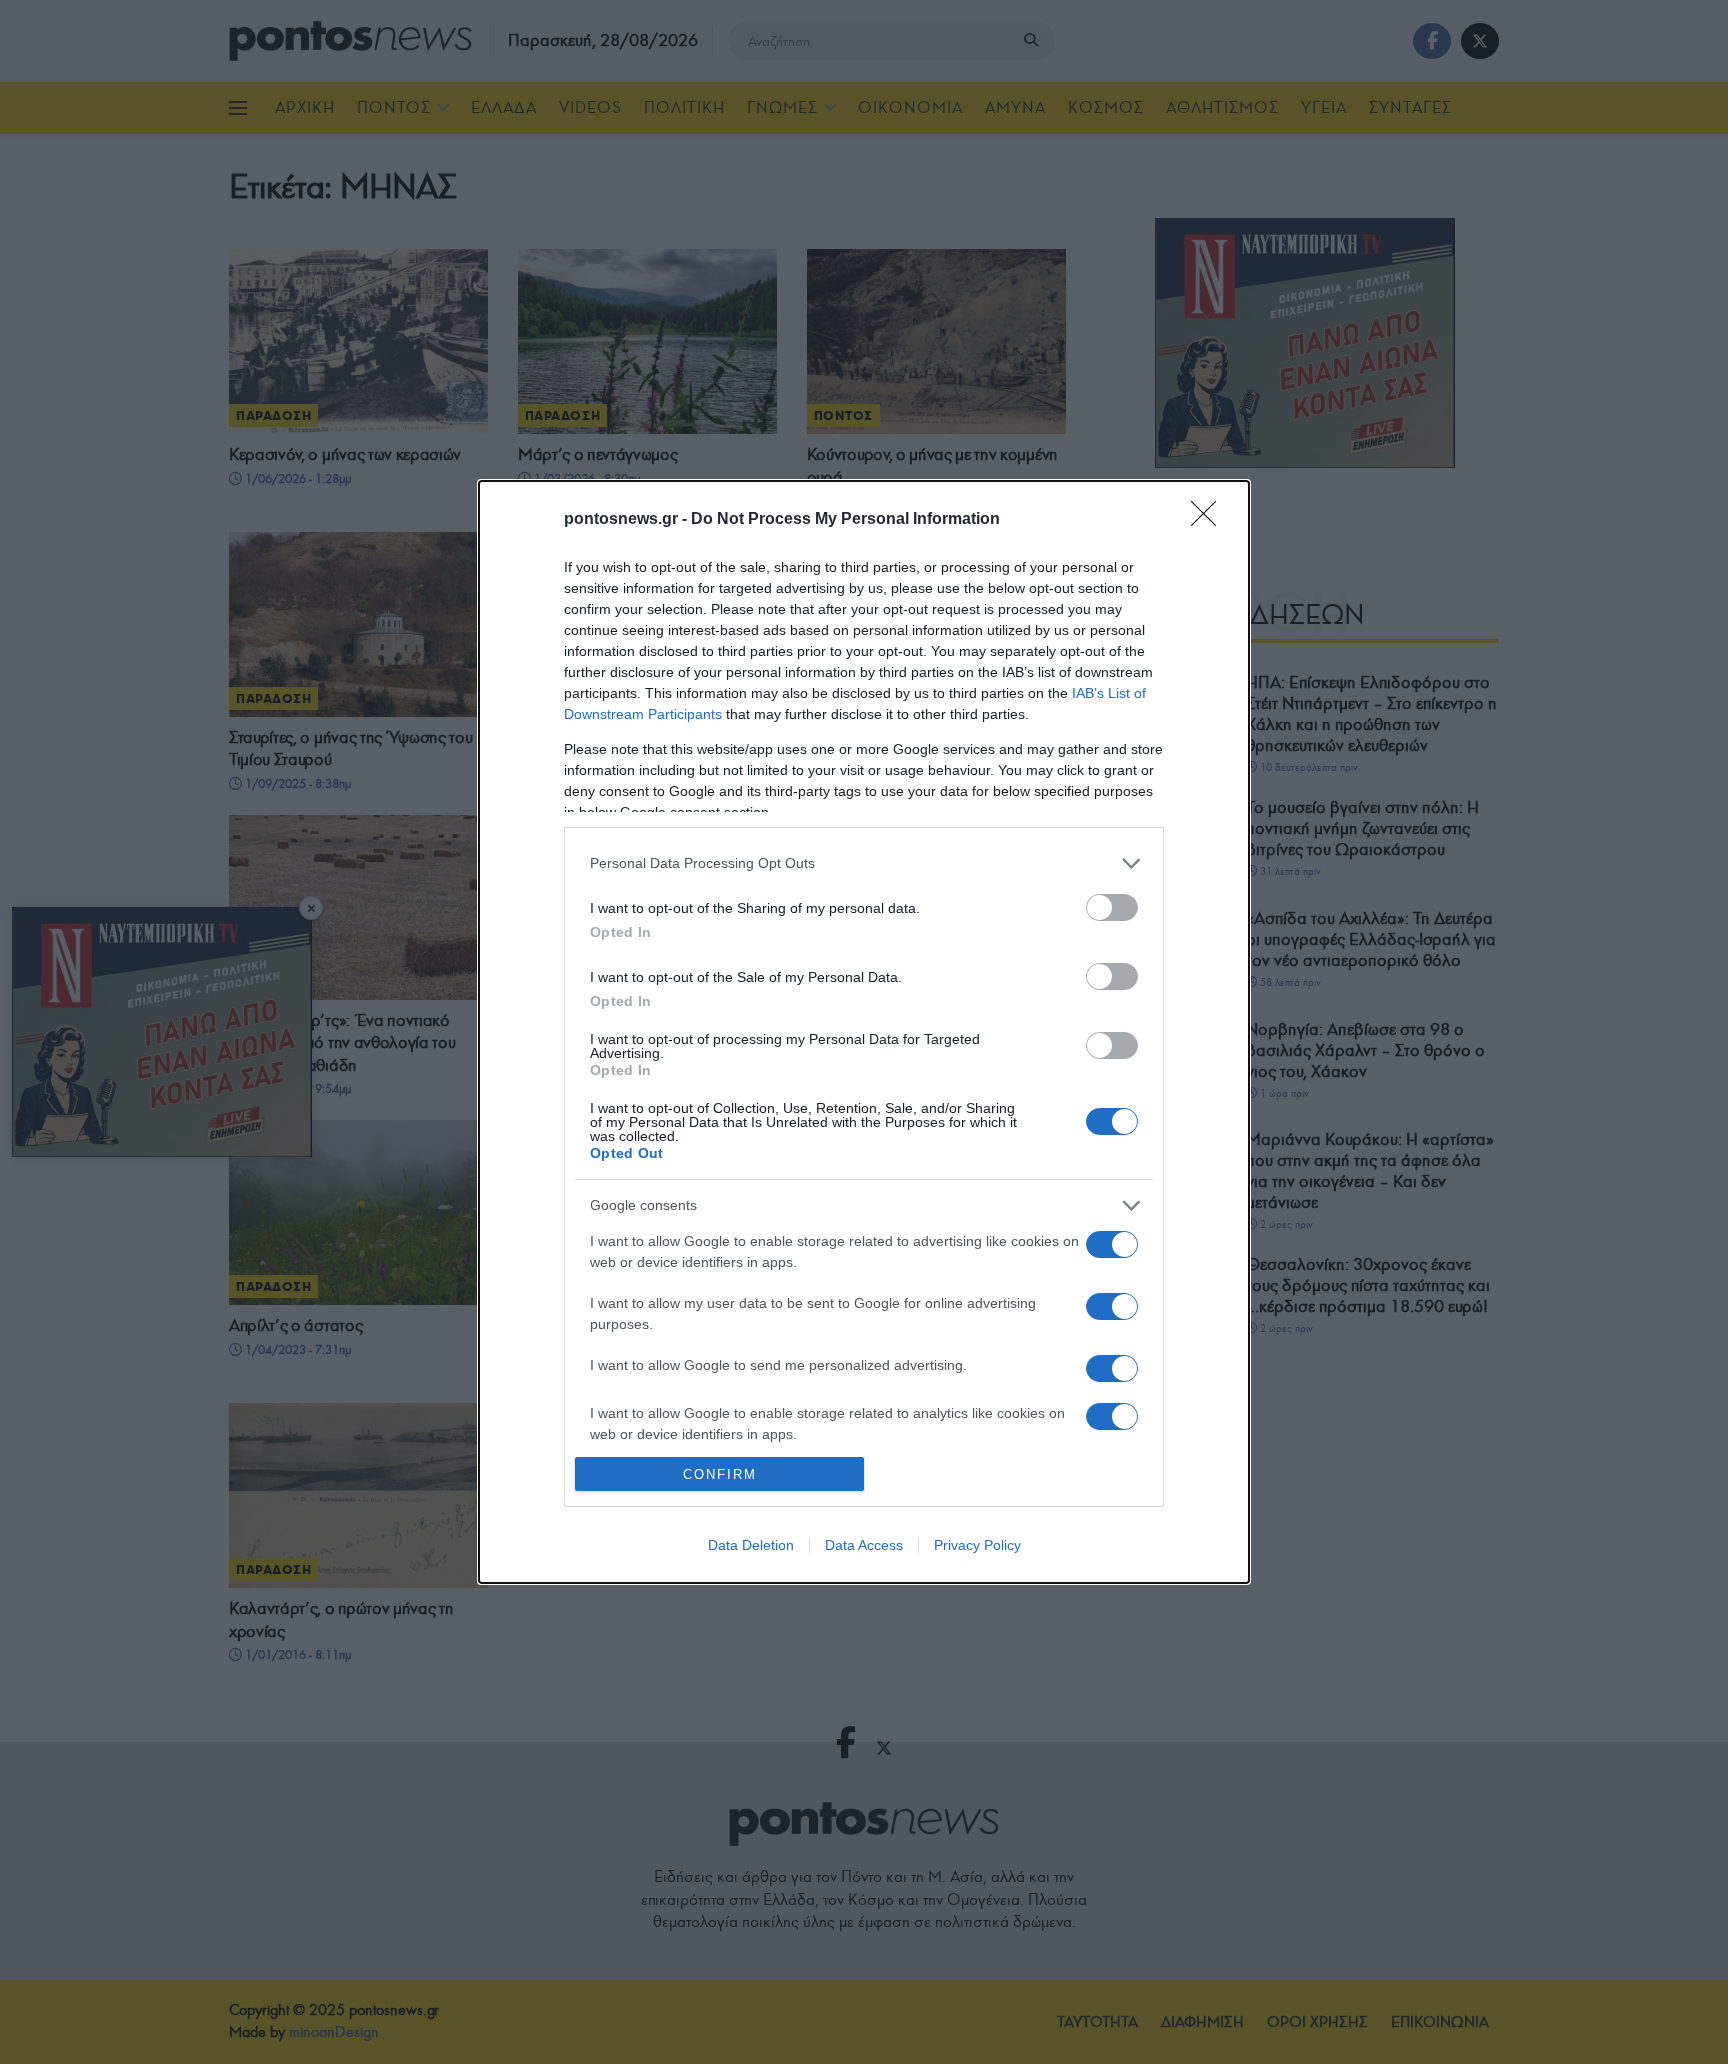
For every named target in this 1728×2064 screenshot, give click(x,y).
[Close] (1210, 520)
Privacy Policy (977, 1545)
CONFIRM (720, 1474)
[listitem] (864, 863)
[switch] (1112, 907)
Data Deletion (751, 1545)
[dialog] (864, 1032)
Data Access (864, 1545)
